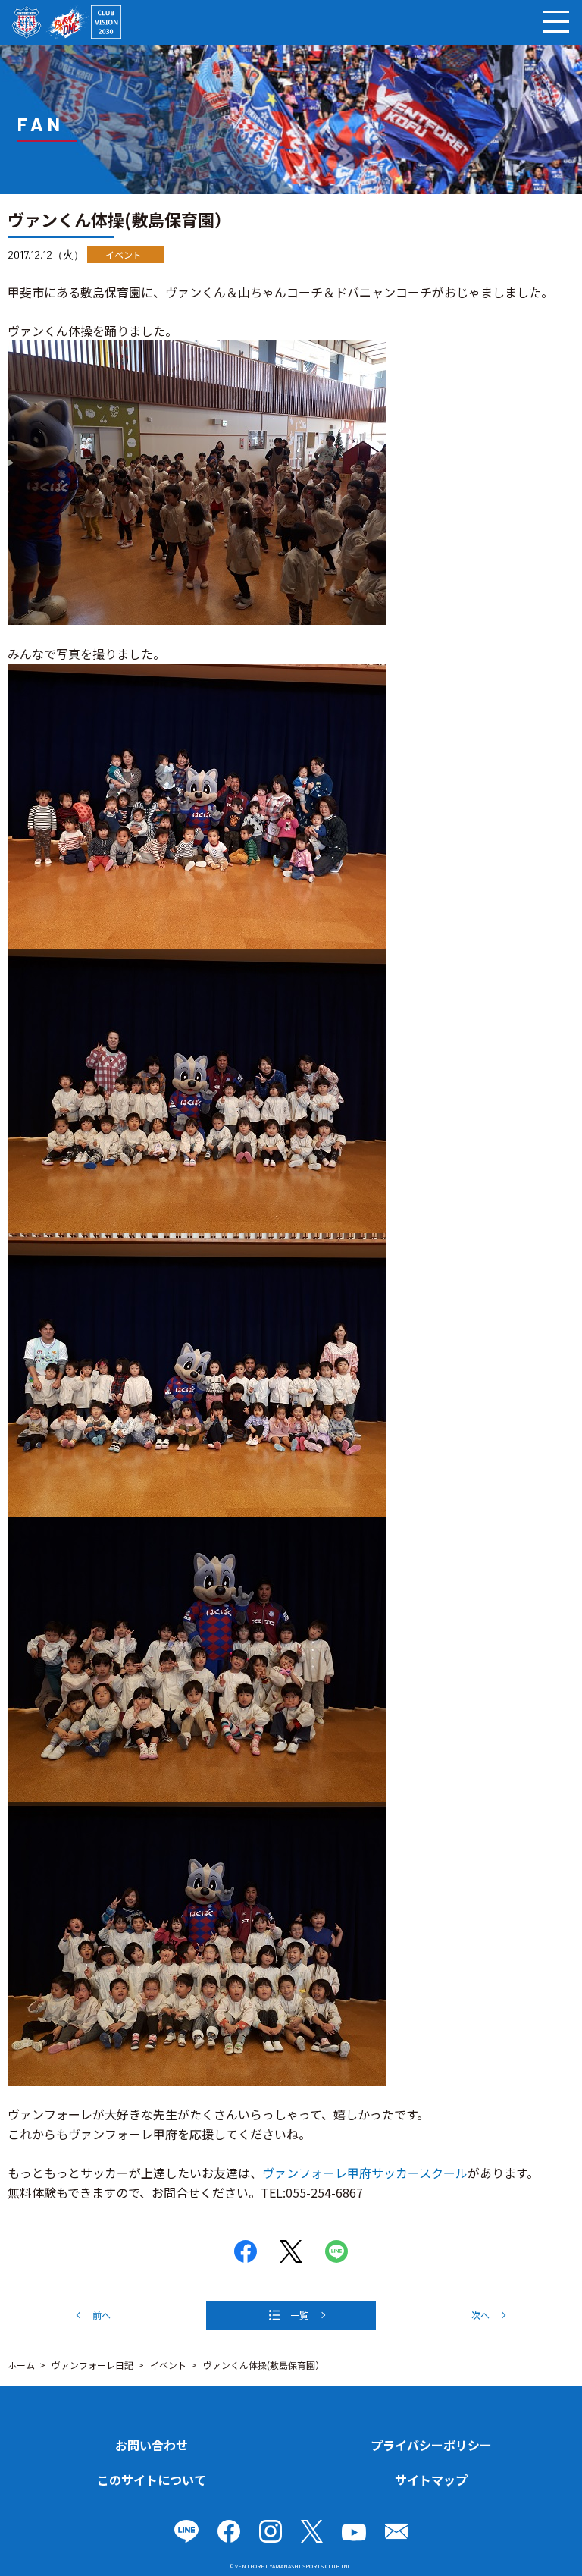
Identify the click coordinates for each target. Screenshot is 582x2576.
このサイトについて (152, 2480)
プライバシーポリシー (431, 2445)
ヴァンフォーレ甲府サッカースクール (365, 2173)
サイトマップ (431, 2480)
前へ (102, 2315)
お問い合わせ (152, 2445)
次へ (480, 2315)
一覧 (299, 2315)
